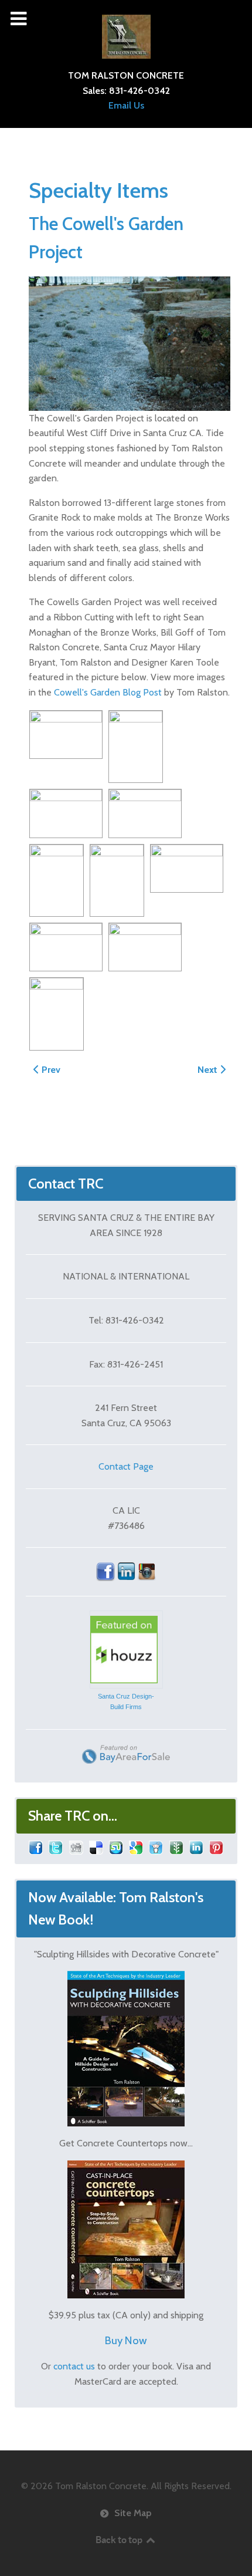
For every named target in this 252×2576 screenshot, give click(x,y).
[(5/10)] (57, 880)
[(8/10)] (66, 947)
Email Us (126, 105)
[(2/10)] (136, 747)
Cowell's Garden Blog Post (108, 692)
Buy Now (126, 2340)
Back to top (120, 2540)
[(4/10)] (145, 813)
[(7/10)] (187, 869)
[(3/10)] (66, 813)
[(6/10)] (117, 880)
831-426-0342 (139, 91)
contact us (74, 2366)
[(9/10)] (145, 947)
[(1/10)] (66, 735)
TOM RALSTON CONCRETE (126, 75)
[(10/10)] (57, 1014)
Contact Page (126, 1466)
